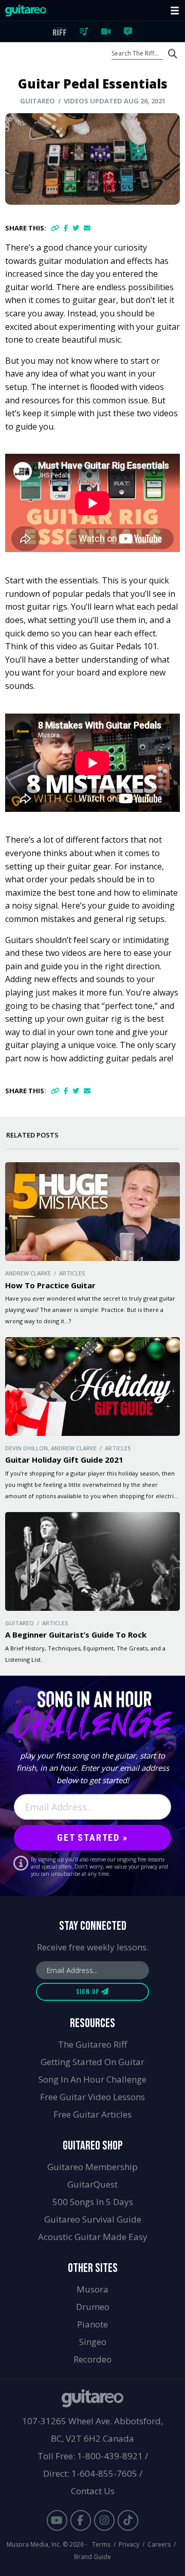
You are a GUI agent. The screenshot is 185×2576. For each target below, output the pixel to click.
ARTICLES (128, 31)
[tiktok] (128, 2520)
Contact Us (93, 2491)
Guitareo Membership (92, 2167)
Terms (101, 2544)
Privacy (129, 2544)
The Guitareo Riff (92, 2044)
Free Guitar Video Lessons (92, 2097)
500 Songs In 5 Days (93, 2202)
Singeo (93, 2342)
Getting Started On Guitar (92, 2062)
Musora (92, 2289)
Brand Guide (92, 2557)
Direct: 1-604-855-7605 (90, 2473)
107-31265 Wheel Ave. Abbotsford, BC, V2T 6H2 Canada (92, 2430)
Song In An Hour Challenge (92, 2079)
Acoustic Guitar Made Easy (93, 2237)
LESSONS (84, 31)
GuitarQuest (92, 2184)
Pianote (92, 2324)
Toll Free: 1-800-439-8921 (90, 2456)
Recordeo (92, 2359)
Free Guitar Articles (92, 2114)
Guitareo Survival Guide (93, 2219)
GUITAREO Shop (93, 2146)
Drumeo (93, 2307)
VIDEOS (106, 31)
